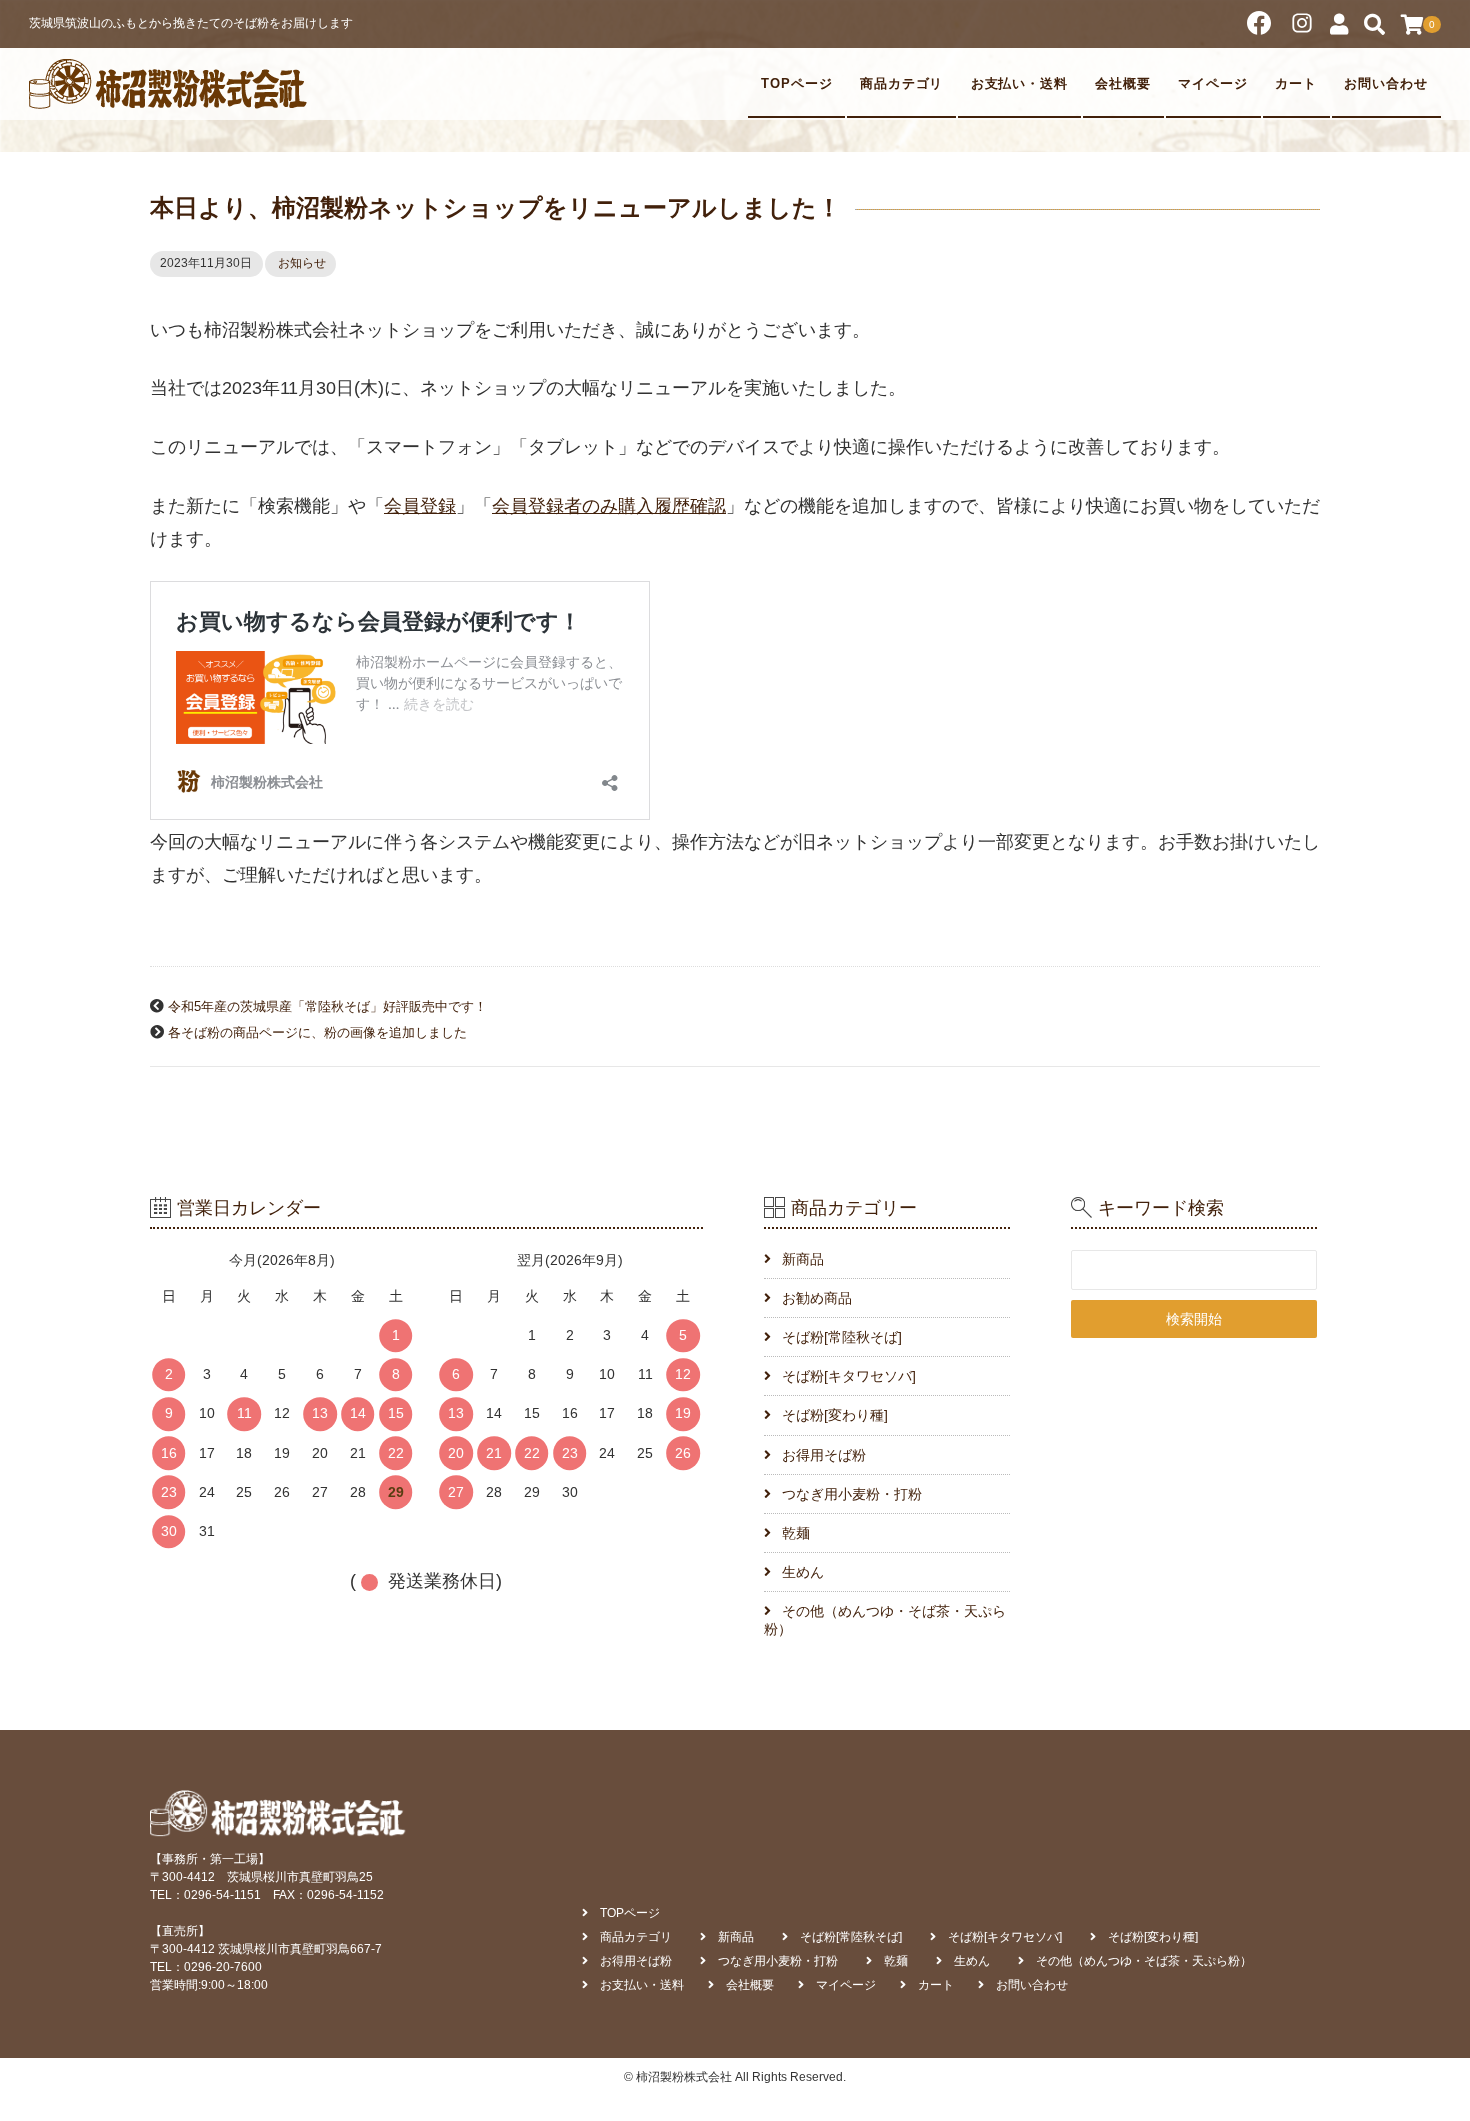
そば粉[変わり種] (835, 1415)
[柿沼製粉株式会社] (169, 84)
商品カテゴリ (902, 84)
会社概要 (1123, 84)
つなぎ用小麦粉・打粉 (852, 1494)
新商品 (803, 1259)
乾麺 (796, 1533)
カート (1296, 84)
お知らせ (302, 263)
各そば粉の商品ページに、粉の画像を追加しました (317, 1033)
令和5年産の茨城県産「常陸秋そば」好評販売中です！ (327, 1007)
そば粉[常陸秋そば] (842, 1337)
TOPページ (797, 84)
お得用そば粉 (824, 1455)
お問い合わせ (1386, 84)
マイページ (1213, 84)
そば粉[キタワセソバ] (849, 1376)
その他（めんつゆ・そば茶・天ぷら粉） (885, 1620)
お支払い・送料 (1020, 84)
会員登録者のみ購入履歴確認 (609, 506)
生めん (803, 1572)
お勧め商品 (817, 1298)
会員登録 (420, 506)
